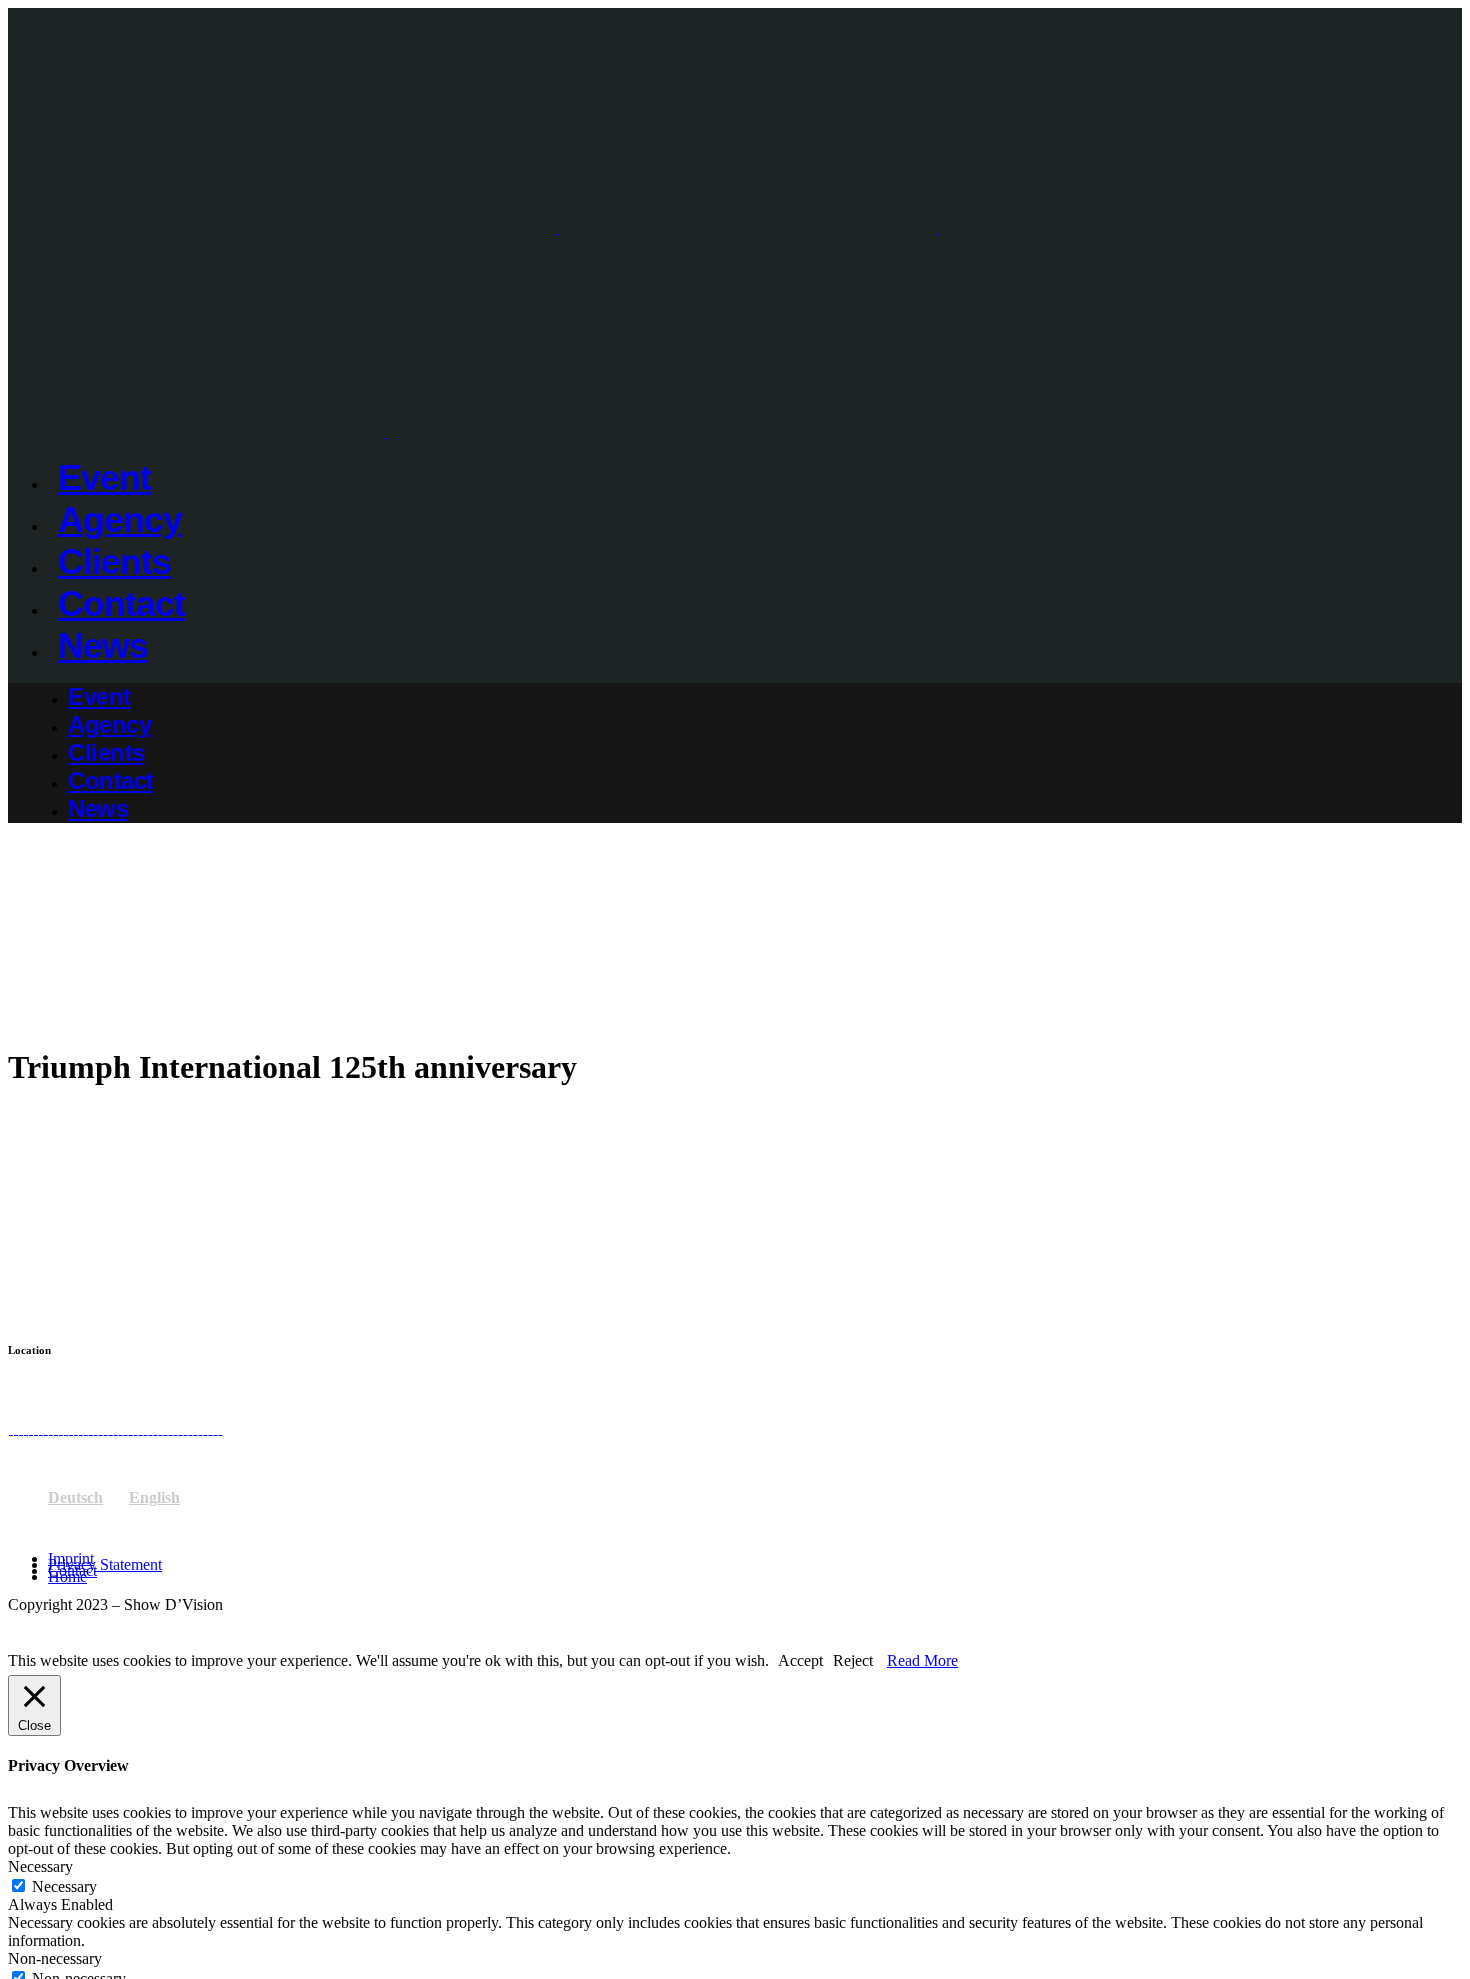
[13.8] (95, 1428)
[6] (45, 1428)
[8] (60, 1428)
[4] (30, 1428)
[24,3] (179, 1428)
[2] (15, 1428)
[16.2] (120, 1428)
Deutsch (75, 1497)
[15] (115, 1428)
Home (67, 1576)
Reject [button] (853, 1660)
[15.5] (110, 1428)
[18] (135, 1428)
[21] (165, 1428)
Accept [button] (800, 1660)
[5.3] (35, 1428)
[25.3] (189, 1428)
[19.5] (145, 1428)
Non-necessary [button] (55, 1958)
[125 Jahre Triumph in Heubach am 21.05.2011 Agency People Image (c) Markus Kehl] (20, 1428)
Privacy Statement (105, 1564)
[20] (160, 1428)
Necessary (64, 1886)
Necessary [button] (40, 1866)
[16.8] (125, 1428)
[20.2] (155, 1428)
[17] (130, 1428)
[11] (85, 1428)
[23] (175, 1428)
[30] (219, 1428)
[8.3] (55, 1428)
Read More (922, 1660)
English (154, 1497)
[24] (184, 1428)
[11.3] (80, 1428)
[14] (100, 1428)
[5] (40, 1428)
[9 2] (65, 1428)
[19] (150, 1428)
